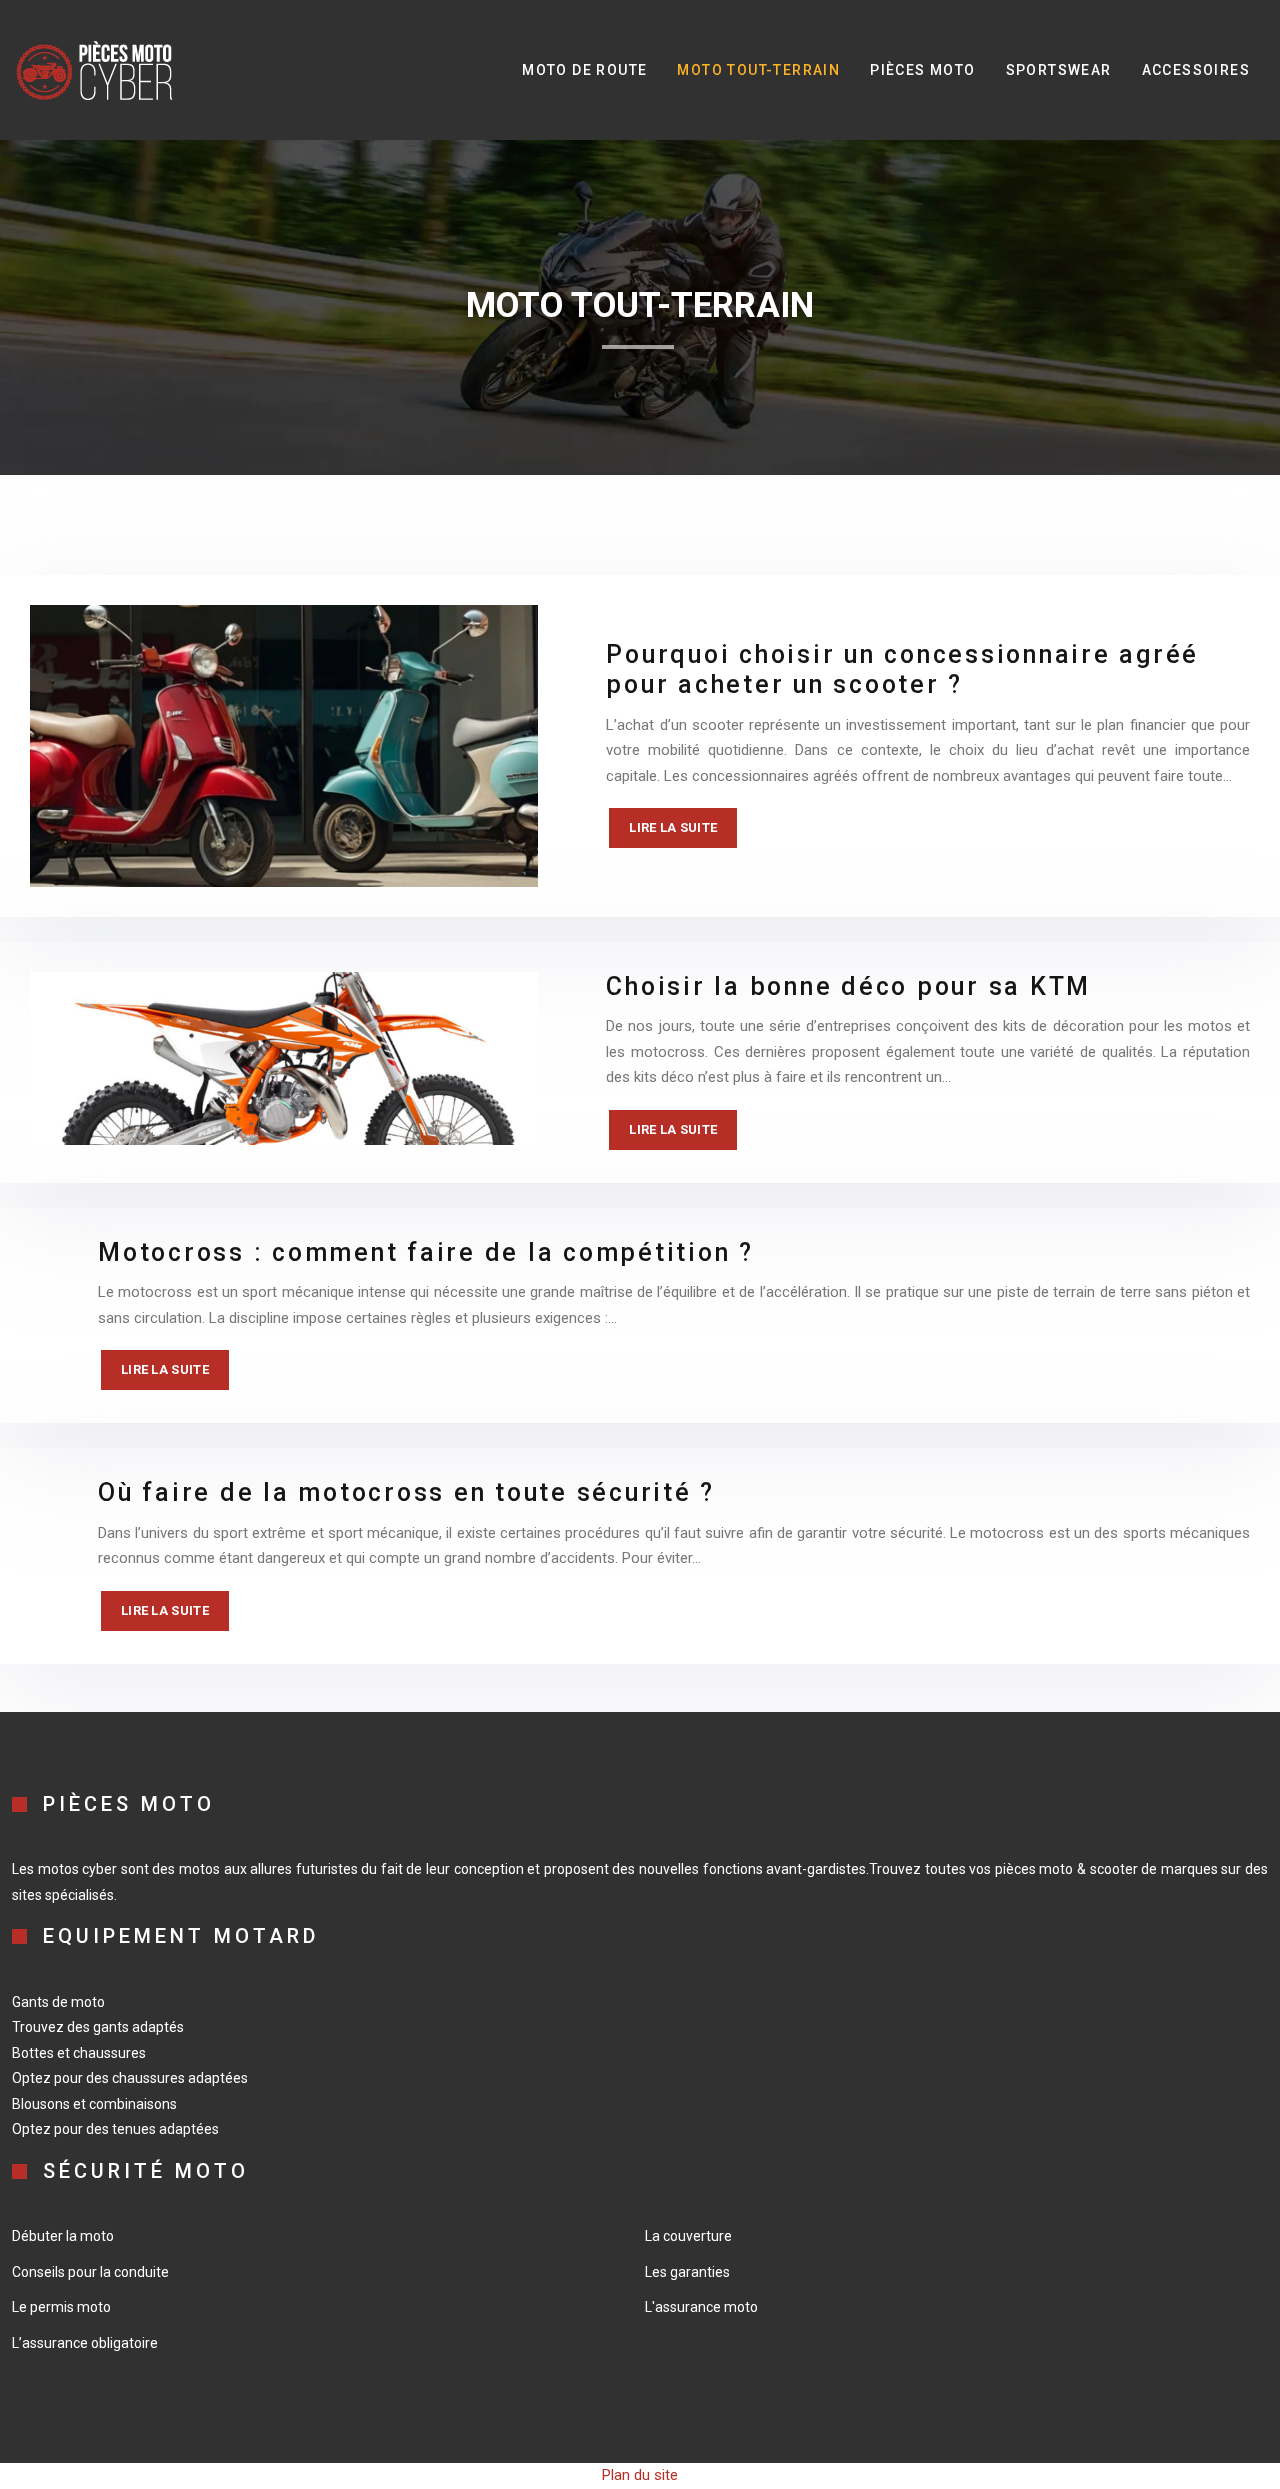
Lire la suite (673, 827)
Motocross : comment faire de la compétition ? (426, 1252)
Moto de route (584, 70)
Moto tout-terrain (758, 70)
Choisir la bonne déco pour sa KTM (848, 986)
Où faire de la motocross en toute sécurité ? (406, 1492)
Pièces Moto (922, 70)
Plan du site (640, 2475)
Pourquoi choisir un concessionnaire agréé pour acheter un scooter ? (902, 669)
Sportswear (1059, 70)
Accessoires (1196, 70)
